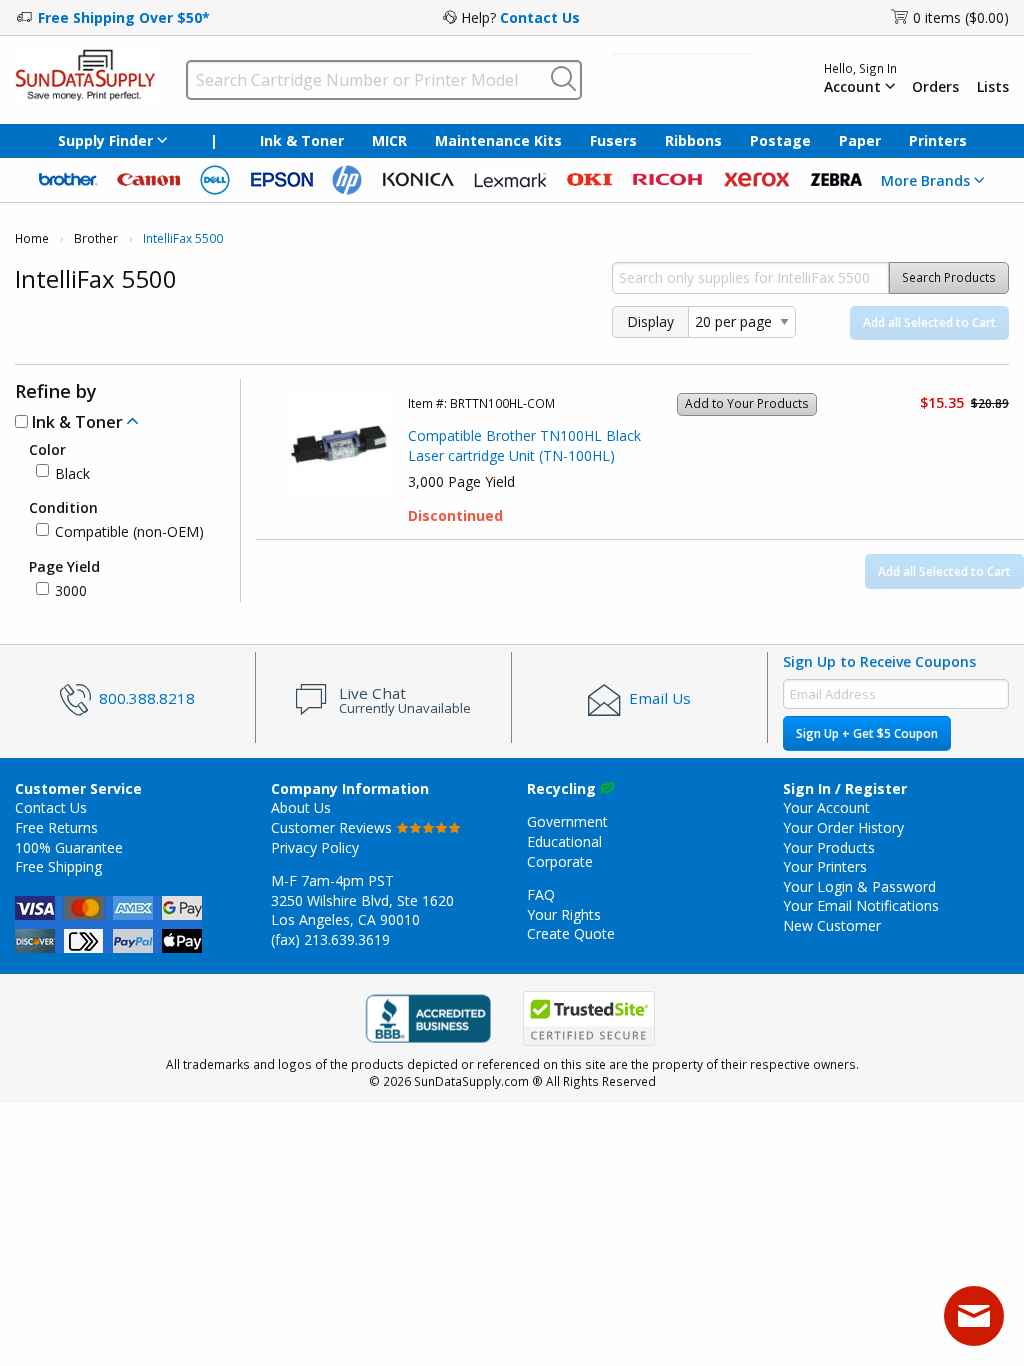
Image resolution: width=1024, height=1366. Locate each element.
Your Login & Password (859, 886)
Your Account (826, 807)
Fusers (613, 140)
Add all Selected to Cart (929, 322)
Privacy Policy (315, 847)
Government (567, 821)
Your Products (829, 847)
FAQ (541, 894)
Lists (993, 87)
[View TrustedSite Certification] (589, 1018)
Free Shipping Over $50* (124, 17)
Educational (564, 841)
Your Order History (843, 827)
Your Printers (825, 866)
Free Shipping (58, 866)
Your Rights (564, 914)
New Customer (832, 925)
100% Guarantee (69, 847)
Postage (780, 140)
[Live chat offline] (974, 1316)
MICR (389, 140)
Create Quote (571, 933)
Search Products (949, 277)
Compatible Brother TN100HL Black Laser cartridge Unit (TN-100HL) (524, 445)
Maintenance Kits (498, 140)
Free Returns (56, 827)
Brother (96, 238)
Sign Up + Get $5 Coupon (867, 733)
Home (32, 238)
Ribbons (693, 140)
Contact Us (540, 17)
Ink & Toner (302, 140)
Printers (938, 140)
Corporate (560, 861)
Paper (860, 140)
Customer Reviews (333, 827)
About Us (301, 807)
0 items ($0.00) (961, 17)
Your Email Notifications (861, 905)
